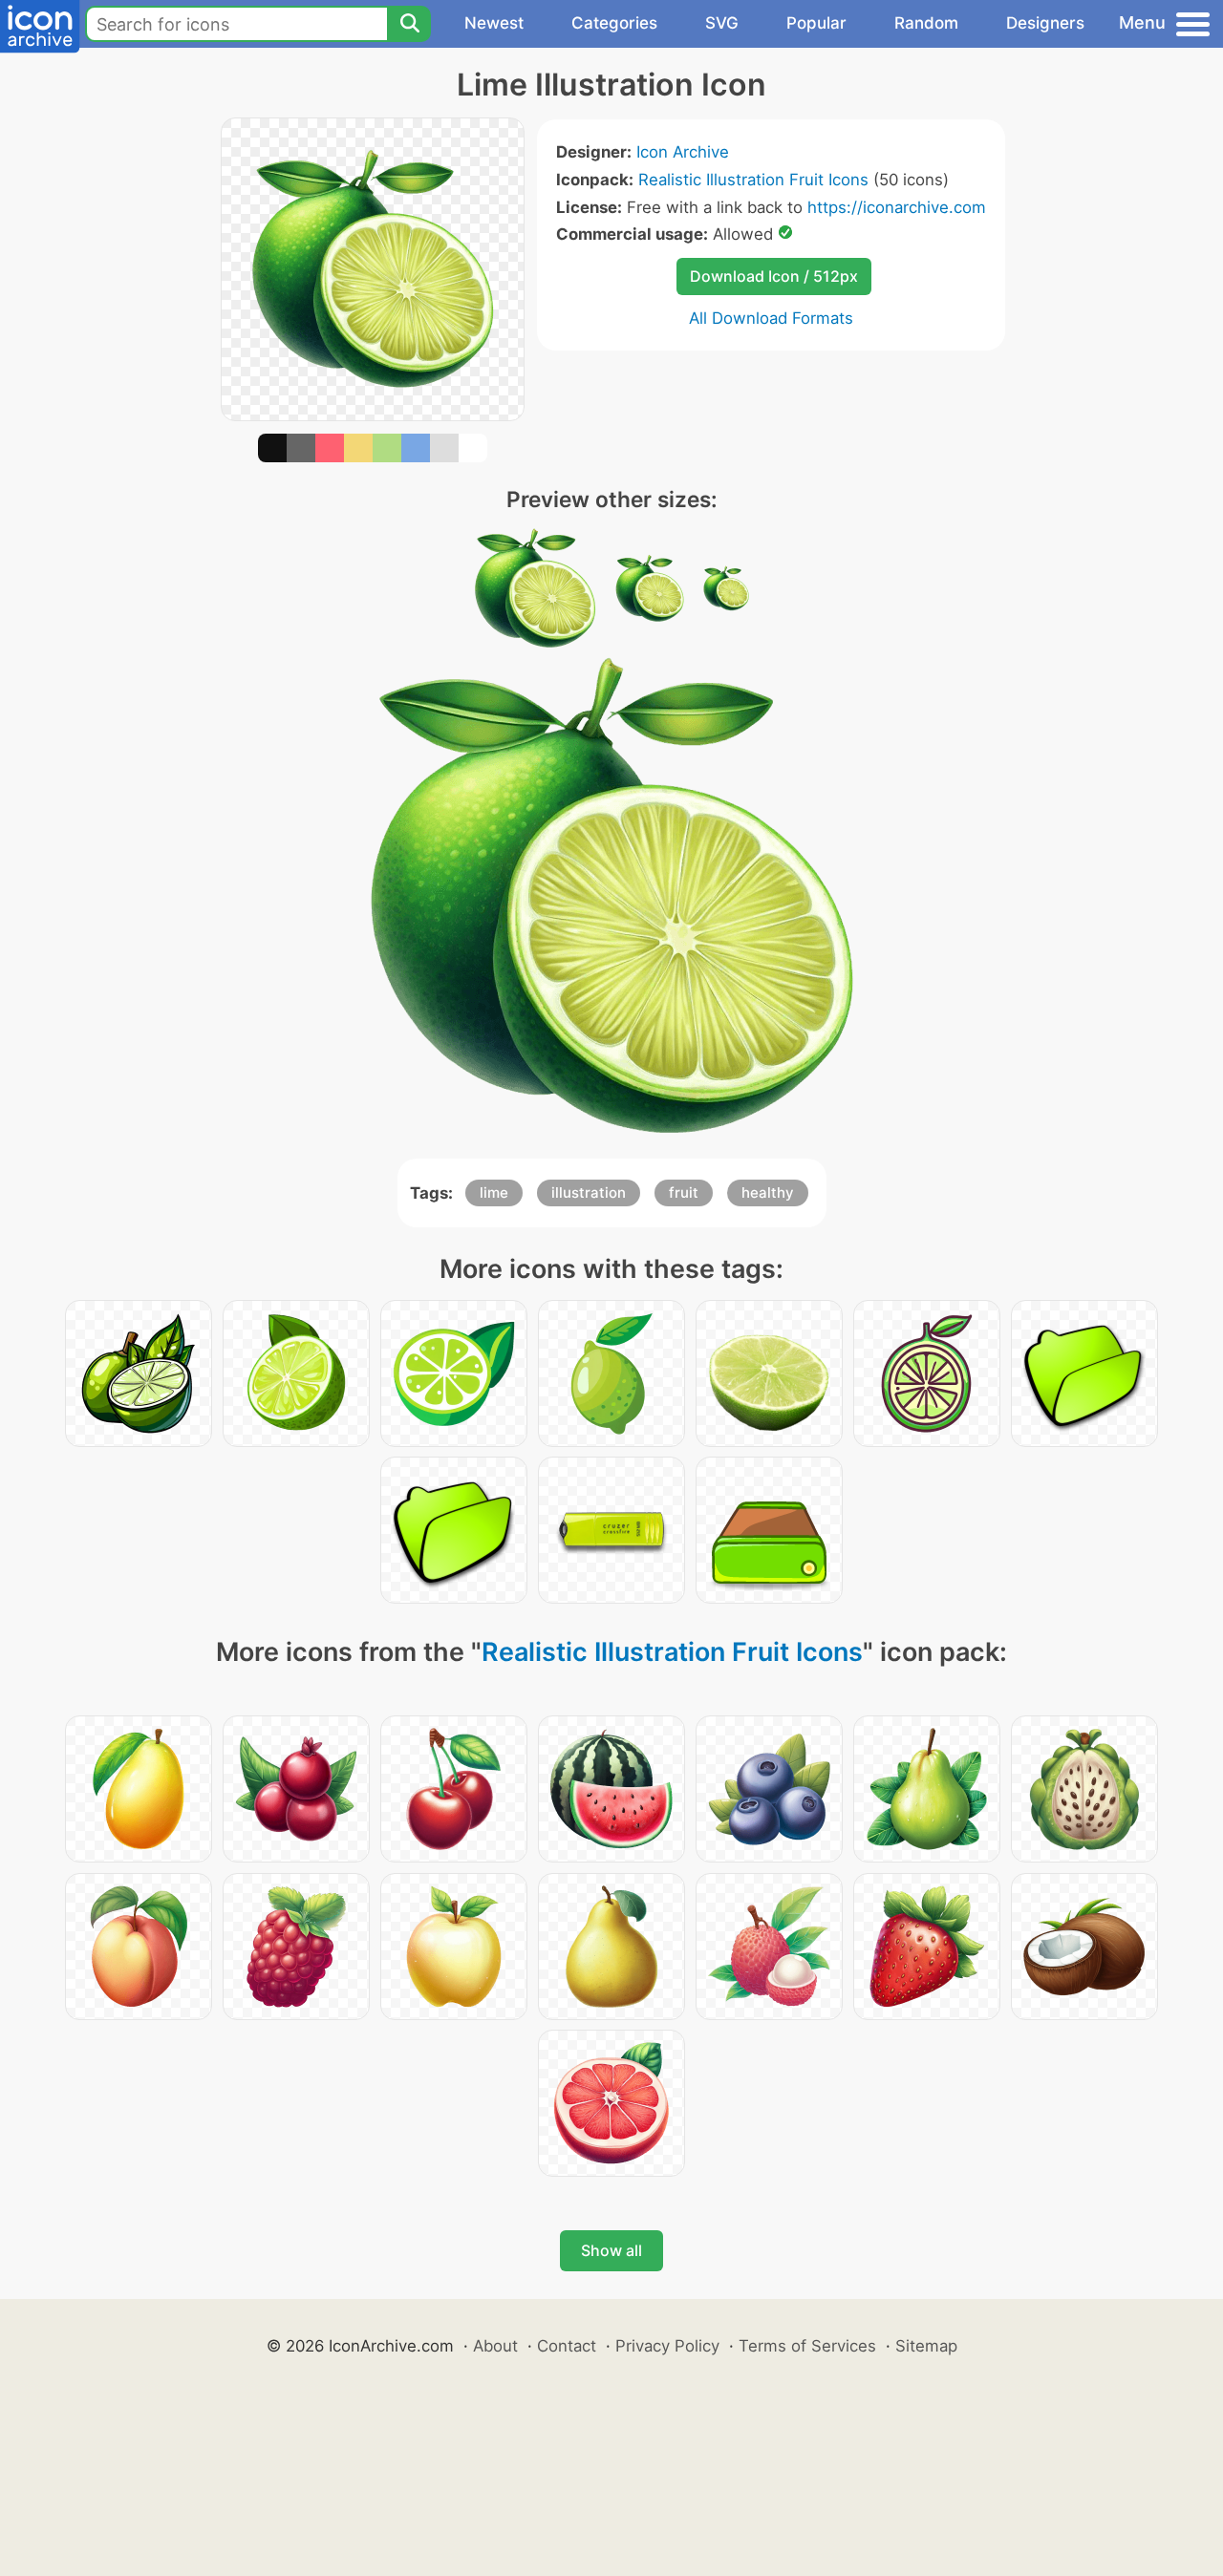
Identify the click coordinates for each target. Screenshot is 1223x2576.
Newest (494, 23)
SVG (722, 23)
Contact (567, 2346)
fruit (684, 1192)
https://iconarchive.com (897, 207)
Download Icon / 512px (774, 276)
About (495, 2346)
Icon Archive (683, 152)
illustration (589, 1192)
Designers (1045, 23)
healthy (768, 1192)
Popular (816, 23)
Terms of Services (807, 2346)
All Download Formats (771, 318)
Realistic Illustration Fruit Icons (753, 180)
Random (926, 23)
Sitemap (926, 2346)
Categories (614, 23)
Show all (611, 2250)
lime (494, 1192)
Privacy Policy (667, 2346)
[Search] (409, 24)
